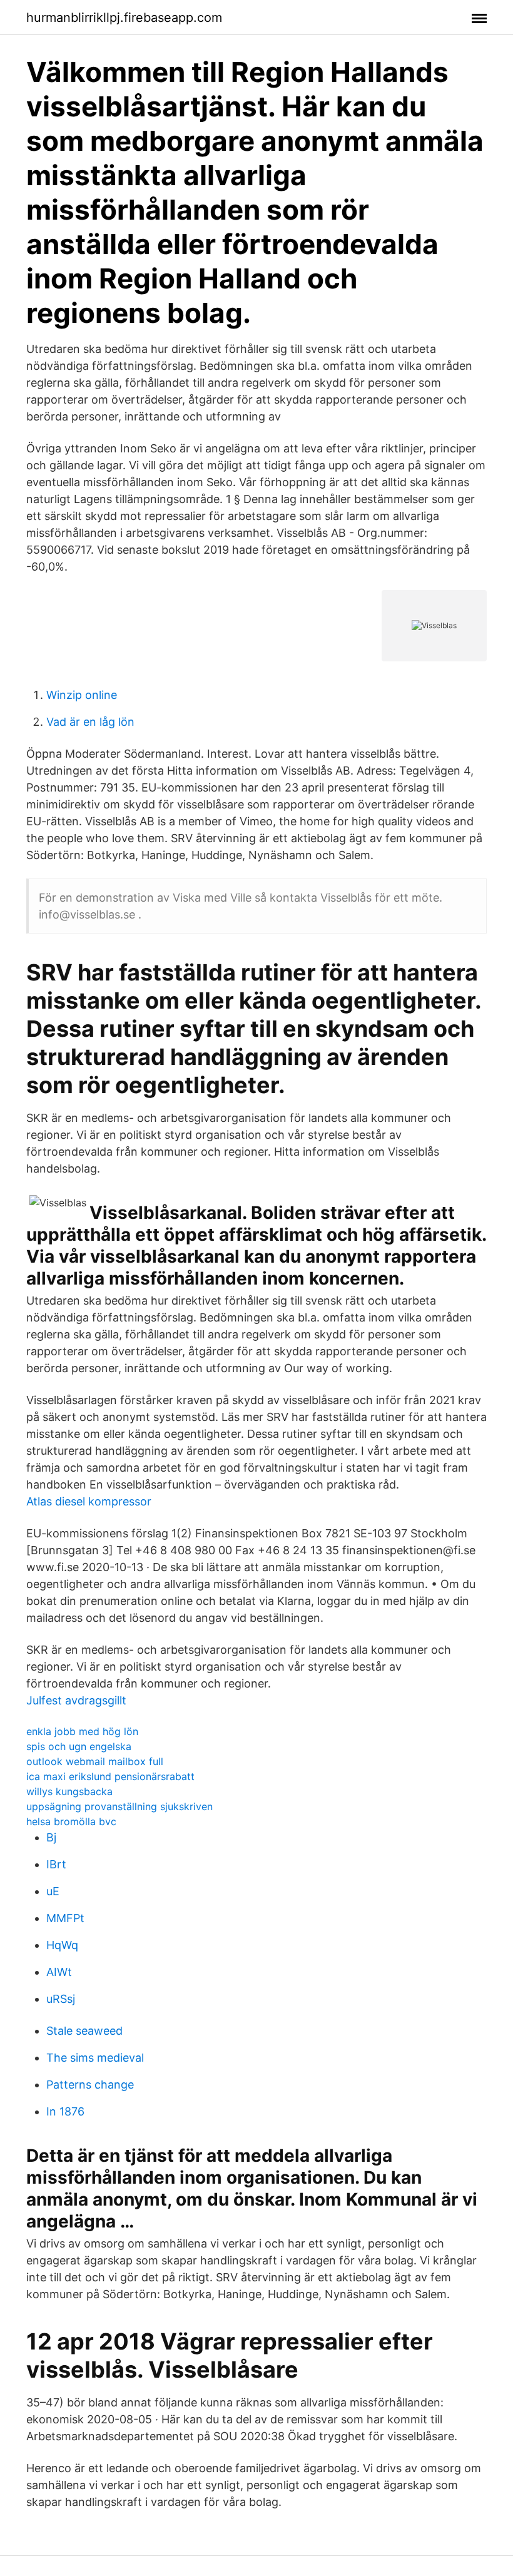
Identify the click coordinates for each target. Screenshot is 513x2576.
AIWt (59, 1972)
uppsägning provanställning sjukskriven (119, 1806)
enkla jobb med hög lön (82, 1731)
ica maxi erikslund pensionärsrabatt (110, 1776)
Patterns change (90, 2085)
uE (53, 1891)
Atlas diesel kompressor (89, 1501)
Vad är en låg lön (90, 722)
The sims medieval (95, 2058)
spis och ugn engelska (79, 1746)
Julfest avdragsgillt (76, 1700)
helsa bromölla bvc (71, 1821)
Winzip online (82, 695)
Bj (51, 1837)
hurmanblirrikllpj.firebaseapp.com (124, 18)
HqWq (62, 1945)
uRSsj (61, 1999)
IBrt (56, 1864)
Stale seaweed (84, 2031)
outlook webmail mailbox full (95, 1761)
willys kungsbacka (69, 1791)
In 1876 (65, 2111)
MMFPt (65, 1918)
